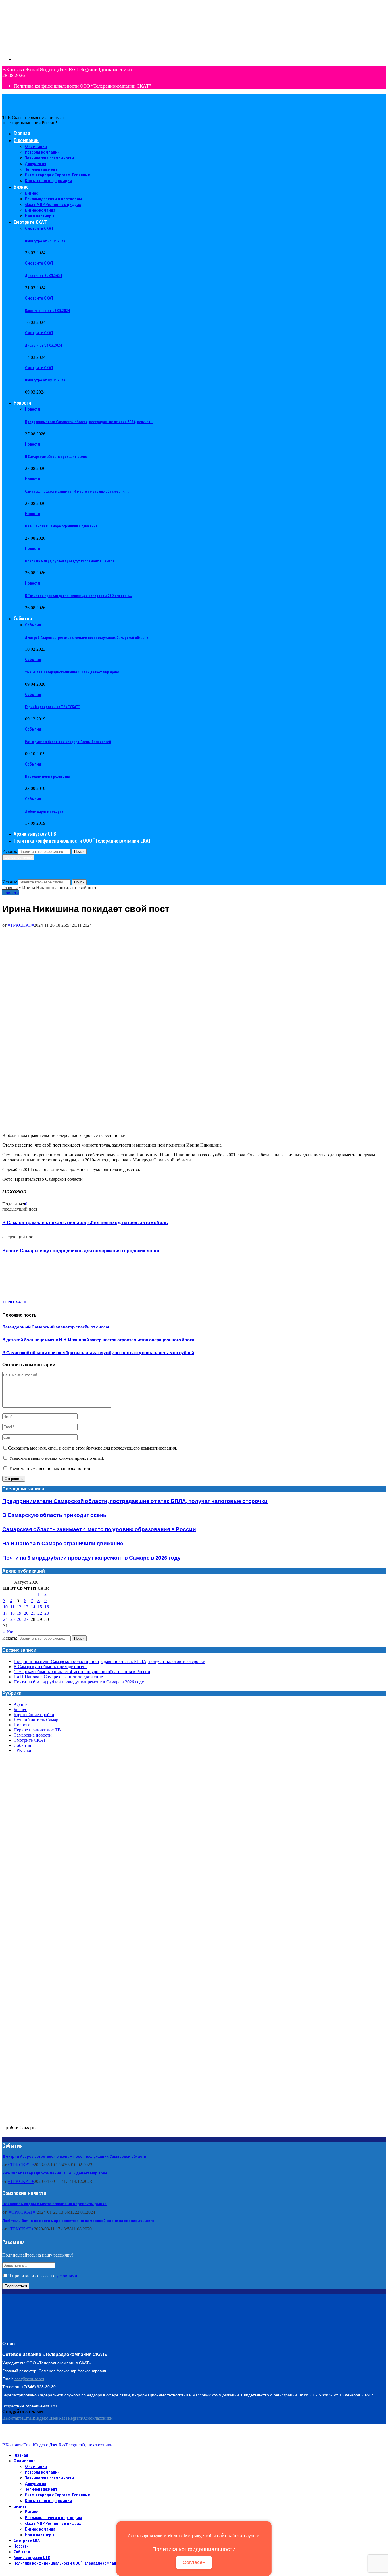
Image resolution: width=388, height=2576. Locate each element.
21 (33, 1613)
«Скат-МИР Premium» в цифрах (53, 204)
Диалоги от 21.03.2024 (43, 276)
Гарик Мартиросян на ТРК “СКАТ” (52, 707)
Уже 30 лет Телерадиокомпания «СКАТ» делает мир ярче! (72, 672)
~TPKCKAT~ (21, 2165)
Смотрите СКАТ (30, 222)
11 (12, 1607)
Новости (22, 403)
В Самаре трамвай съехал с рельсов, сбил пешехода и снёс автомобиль (85, 1223)
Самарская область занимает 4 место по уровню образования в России (99, 1530)
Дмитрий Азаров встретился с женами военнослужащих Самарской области (87, 637)
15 (40, 1607)
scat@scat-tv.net (29, 2379)
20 (26, 1613)
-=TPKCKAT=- (22, 2212)
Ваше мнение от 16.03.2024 (47, 311)
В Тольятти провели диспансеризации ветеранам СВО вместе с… (78, 596)
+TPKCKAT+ (21, 2181)
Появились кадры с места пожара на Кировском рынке (54, 2204)
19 (19, 1613)
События (23, 618)
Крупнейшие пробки (34, 1715)
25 (12, 1619)
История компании (42, 152)
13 (26, 1607)
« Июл (9, 1632)
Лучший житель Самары (37, 1720)
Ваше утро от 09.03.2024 (45, 380)
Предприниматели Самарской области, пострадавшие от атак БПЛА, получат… (89, 422)
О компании (26, 140)
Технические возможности (49, 158)
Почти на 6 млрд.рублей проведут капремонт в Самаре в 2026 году (91, 1558)
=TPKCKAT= (21, 925)
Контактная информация (48, 180)
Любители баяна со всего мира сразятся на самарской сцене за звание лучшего (78, 2221)
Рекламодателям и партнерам (53, 199)
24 (5, 1619)
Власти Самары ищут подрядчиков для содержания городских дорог (81, 1251)
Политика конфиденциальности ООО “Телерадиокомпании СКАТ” (82, 86)
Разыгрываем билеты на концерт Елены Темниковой (68, 742)
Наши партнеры (40, 216)
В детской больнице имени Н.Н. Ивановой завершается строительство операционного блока (98, 1340)
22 (40, 1613)
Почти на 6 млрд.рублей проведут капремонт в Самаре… (71, 561)
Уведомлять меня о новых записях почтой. (50, 1468)
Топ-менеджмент (41, 169)
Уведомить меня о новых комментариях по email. (57, 1458)
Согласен (194, 2562)
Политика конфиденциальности (194, 2549)
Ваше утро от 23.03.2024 (45, 241)
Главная (22, 133)
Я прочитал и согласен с (43, 2276)
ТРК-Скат (23, 1750)
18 (12, 1613)
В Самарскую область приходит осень (56, 456)
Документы (36, 163)
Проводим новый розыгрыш (47, 776)
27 (26, 1619)
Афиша (21, 1704)
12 (19, 1607)
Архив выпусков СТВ (35, 834)
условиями (67, 2276)
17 (5, 1613)
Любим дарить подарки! (45, 811)
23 (47, 1613)
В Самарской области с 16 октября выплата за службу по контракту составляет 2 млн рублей (98, 1353)
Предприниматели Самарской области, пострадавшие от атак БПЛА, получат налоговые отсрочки (135, 1501)
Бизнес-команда (40, 210)
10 (5, 1607)
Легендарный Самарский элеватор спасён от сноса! (56, 1327)
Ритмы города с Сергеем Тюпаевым (58, 175)
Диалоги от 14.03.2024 (43, 345)
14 (33, 1607)
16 (47, 1607)
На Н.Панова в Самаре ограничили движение (61, 526)
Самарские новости (33, 1735)
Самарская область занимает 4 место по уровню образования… (77, 491)
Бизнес (21, 187)
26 (19, 1619)
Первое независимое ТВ (37, 1730)
